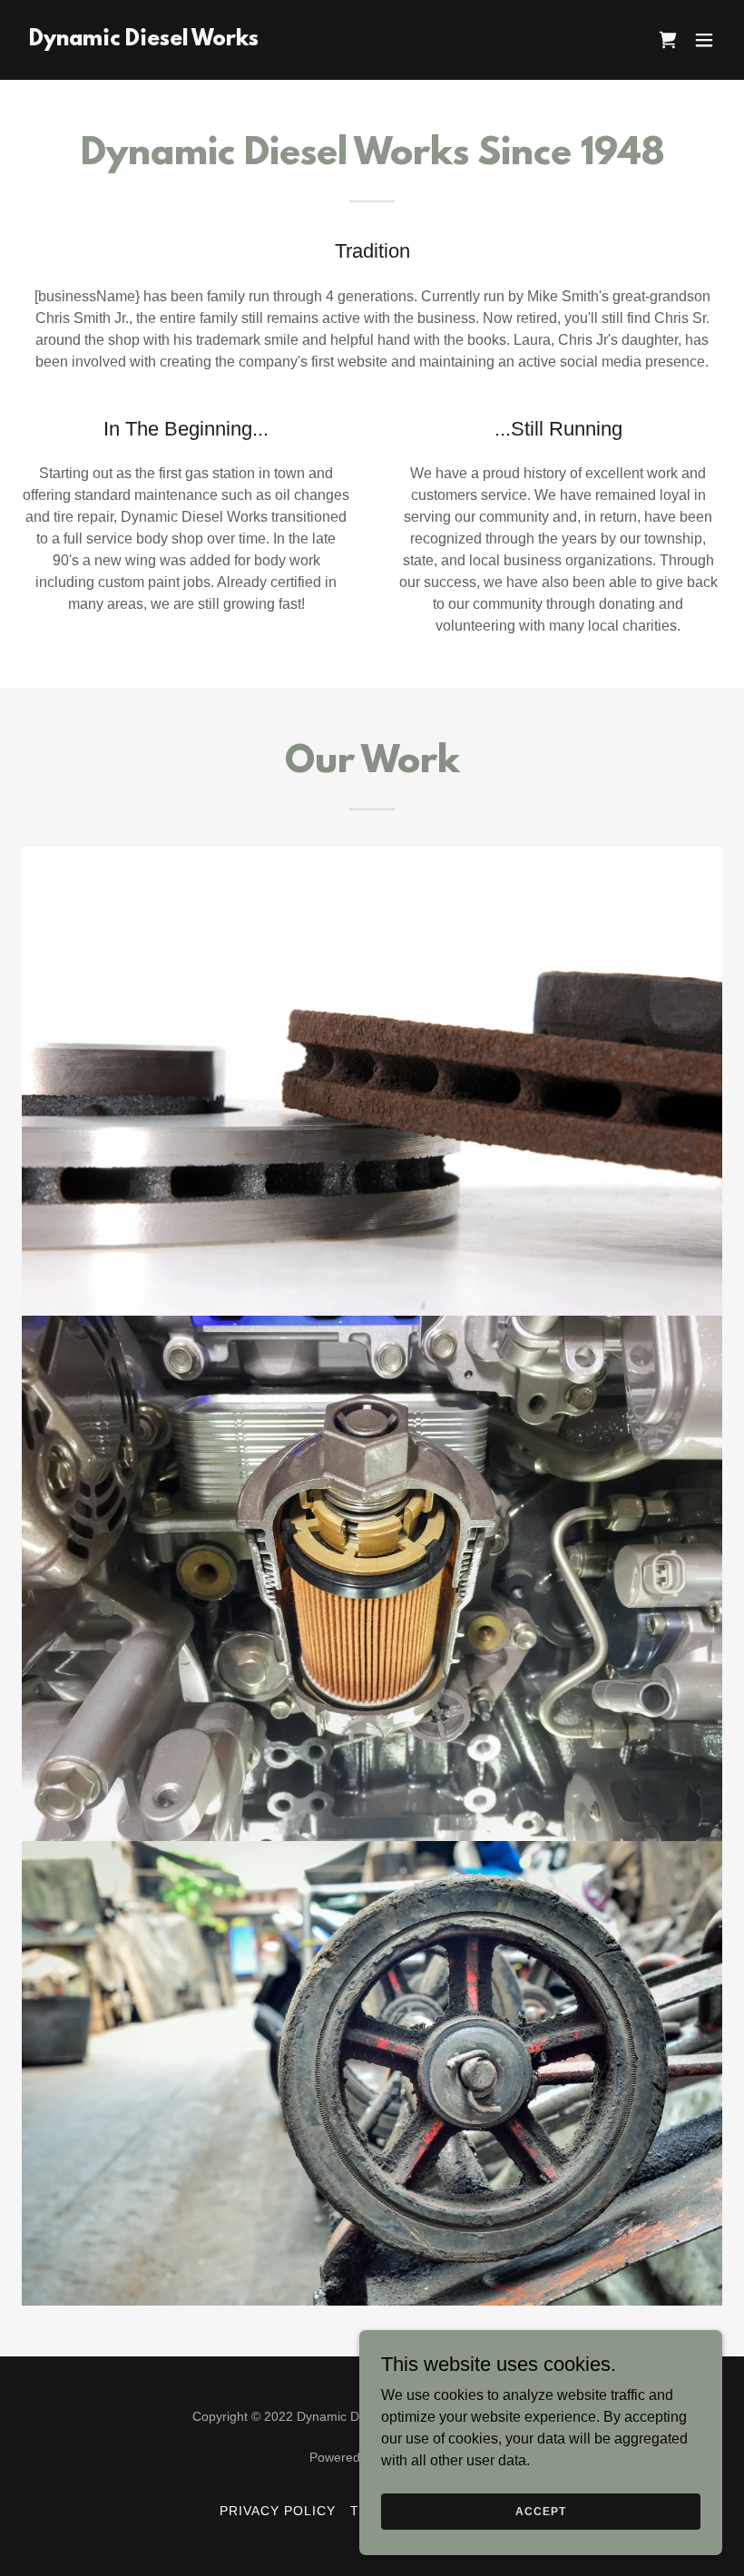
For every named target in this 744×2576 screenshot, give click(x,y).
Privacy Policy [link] (278, 2511)
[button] (704, 40)
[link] (144, 40)
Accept (540, 2511)
